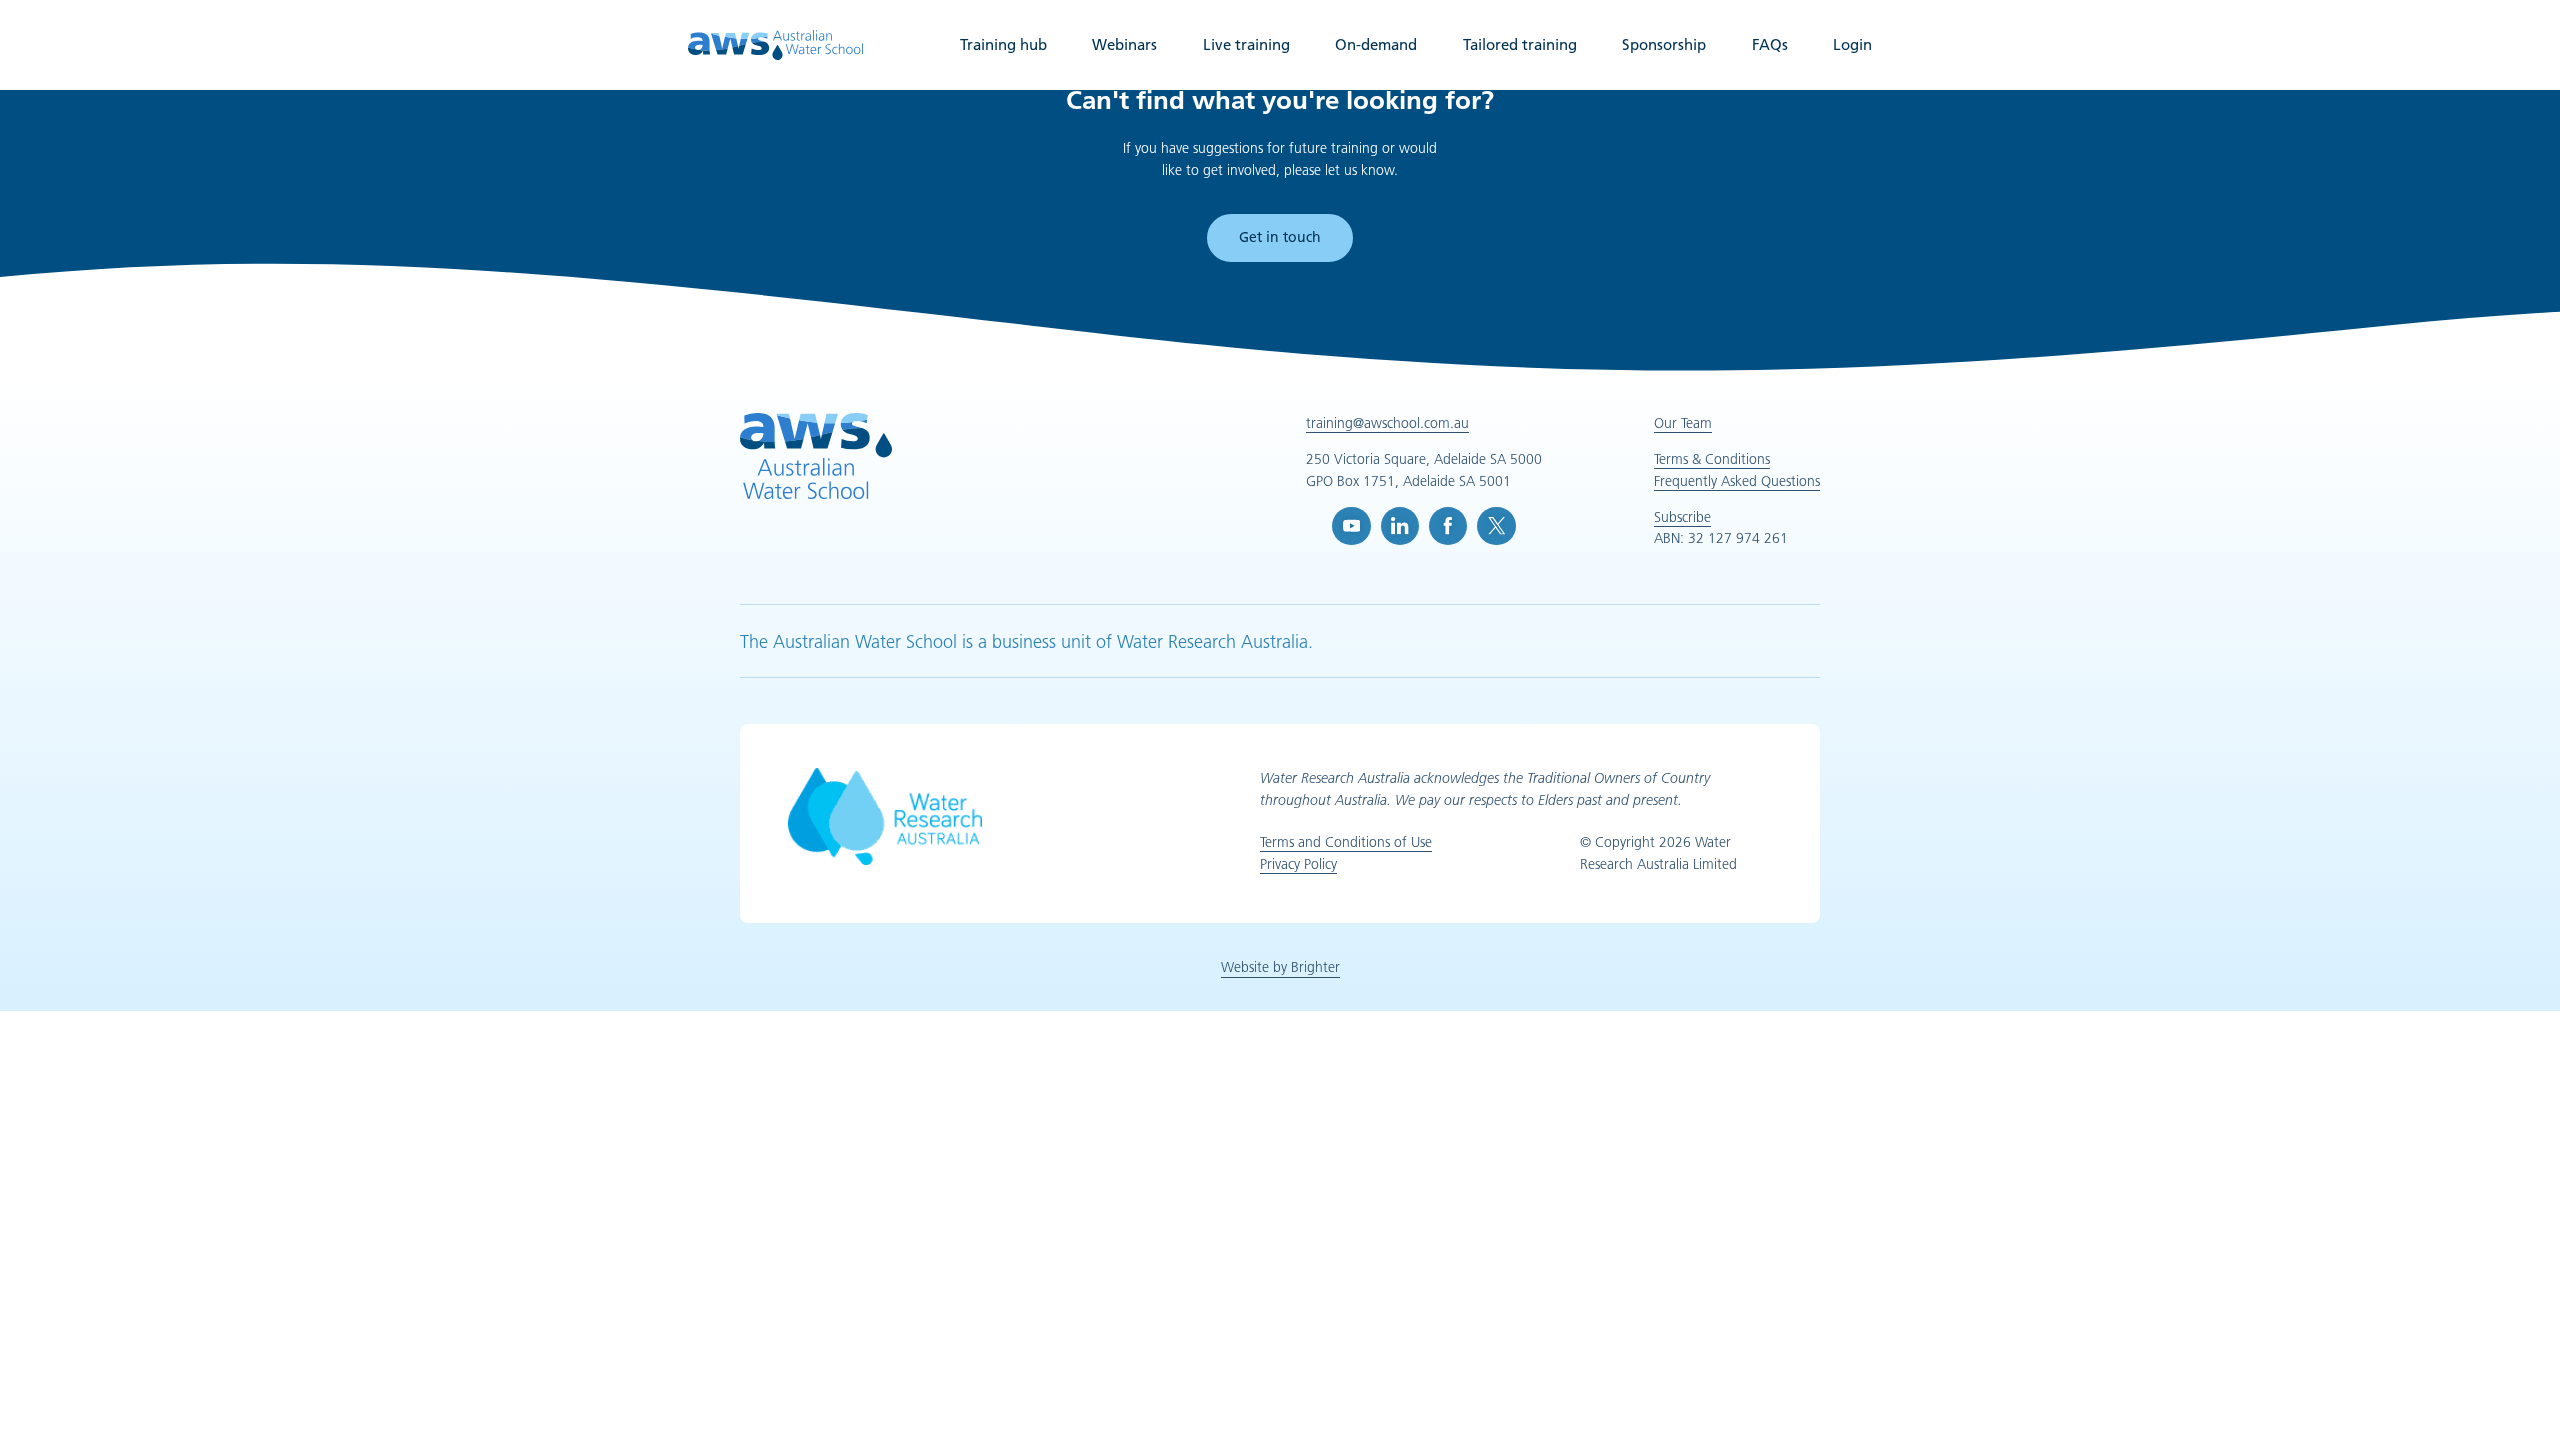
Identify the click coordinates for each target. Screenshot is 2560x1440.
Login (1852, 44)
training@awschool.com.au (1387, 423)
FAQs (1770, 44)
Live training (1246, 44)
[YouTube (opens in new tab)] (1351, 526)
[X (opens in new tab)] (1496, 526)
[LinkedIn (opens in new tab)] (1400, 526)
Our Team (1683, 423)
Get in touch (1280, 237)
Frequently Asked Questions (1737, 481)
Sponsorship (1664, 44)
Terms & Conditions (1712, 459)
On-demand (1376, 44)
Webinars (1124, 44)
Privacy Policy (1298, 864)
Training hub (1003, 44)
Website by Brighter (1280, 967)
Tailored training (1520, 44)
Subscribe (1682, 517)
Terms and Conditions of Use (1346, 842)
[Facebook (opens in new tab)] (1448, 526)
